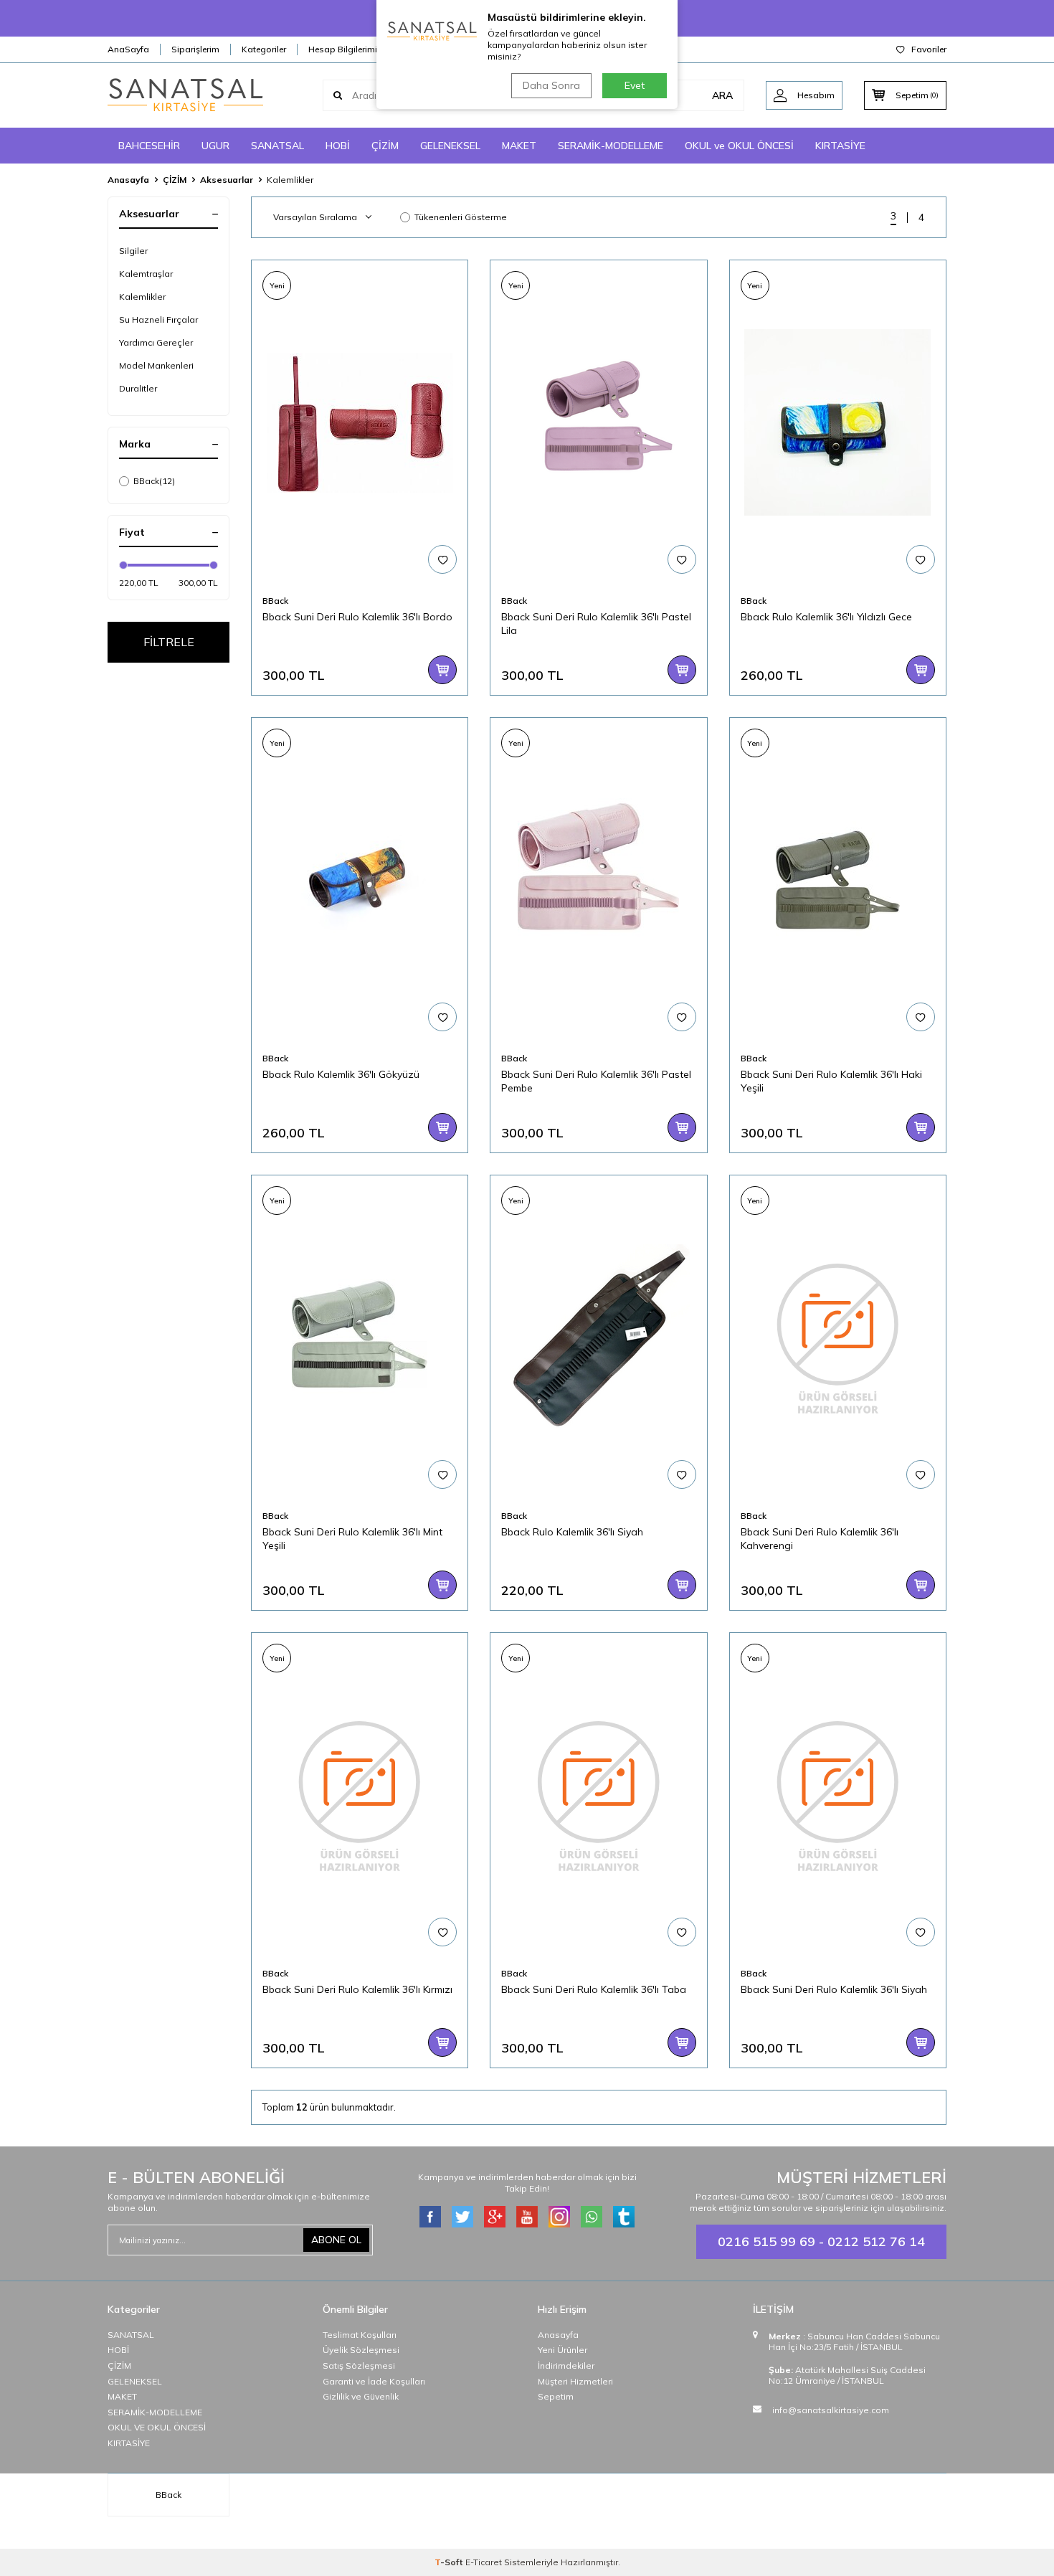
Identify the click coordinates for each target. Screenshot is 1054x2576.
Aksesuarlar (227, 180)
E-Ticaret (484, 2562)
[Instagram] (559, 2217)
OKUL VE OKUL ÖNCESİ (157, 2427)
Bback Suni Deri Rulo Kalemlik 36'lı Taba (594, 1989)
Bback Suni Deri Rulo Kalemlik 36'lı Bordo (357, 617)
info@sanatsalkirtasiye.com (831, 2410)
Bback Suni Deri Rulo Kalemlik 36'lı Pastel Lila (596, 624)
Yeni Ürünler (562, 2350)
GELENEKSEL (450, 146)
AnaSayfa (128, 49)
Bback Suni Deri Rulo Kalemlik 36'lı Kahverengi (820, 1539)
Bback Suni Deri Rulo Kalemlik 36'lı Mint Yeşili (352, 1539)
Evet (635, 85)
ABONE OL (336, 2240)
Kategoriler (264, 49)
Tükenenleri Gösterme (461, 217)
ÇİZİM (385, 146)
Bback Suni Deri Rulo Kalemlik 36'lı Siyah (834, 1989)
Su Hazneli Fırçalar (158, 319)
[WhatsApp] (592, 2217)
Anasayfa (128, 180)
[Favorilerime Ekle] (442, 559)
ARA (722, 95)
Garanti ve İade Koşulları (374, 2381)
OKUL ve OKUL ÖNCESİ (739, 146)
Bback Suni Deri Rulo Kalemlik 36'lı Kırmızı (357, 1989)
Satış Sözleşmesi (359, 2366)
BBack (154, 481)
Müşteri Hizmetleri (575, 2381)
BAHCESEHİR (149, 146)
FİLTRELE (169, 642)
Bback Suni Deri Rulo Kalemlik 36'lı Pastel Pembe (596, 1081)
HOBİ (338, 146)
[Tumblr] (624, 2217)
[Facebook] (430, 2217)
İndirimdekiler (566, 2366)
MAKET (519, 146)
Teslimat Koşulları (360, 2335)
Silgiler (133, 251)
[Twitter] (462, 2217)
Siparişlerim (195, 49)
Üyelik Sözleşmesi (361, 2350)
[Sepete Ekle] (442, 670)
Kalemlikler (142, 297)
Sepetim (556, 2396)
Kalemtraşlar (146, 274)
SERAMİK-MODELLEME (611, 146)
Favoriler (929, 49)
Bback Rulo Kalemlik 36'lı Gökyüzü (341, 1074)
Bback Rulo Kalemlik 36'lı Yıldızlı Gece (826, 617)
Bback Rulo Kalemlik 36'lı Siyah (572, 1532)
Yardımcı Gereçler (156, 342)
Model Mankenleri (156, 365)
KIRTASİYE (840, 146)
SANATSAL (277, 146)
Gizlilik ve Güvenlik (361, 2396)
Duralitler (138, 388)
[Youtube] (527, 2217)
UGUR (215, 146)
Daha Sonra (551, 85)
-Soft (450, 2562)
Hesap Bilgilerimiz (345, 49)
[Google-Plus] (495, 2217)
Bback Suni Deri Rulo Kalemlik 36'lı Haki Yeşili (831, 1081)
